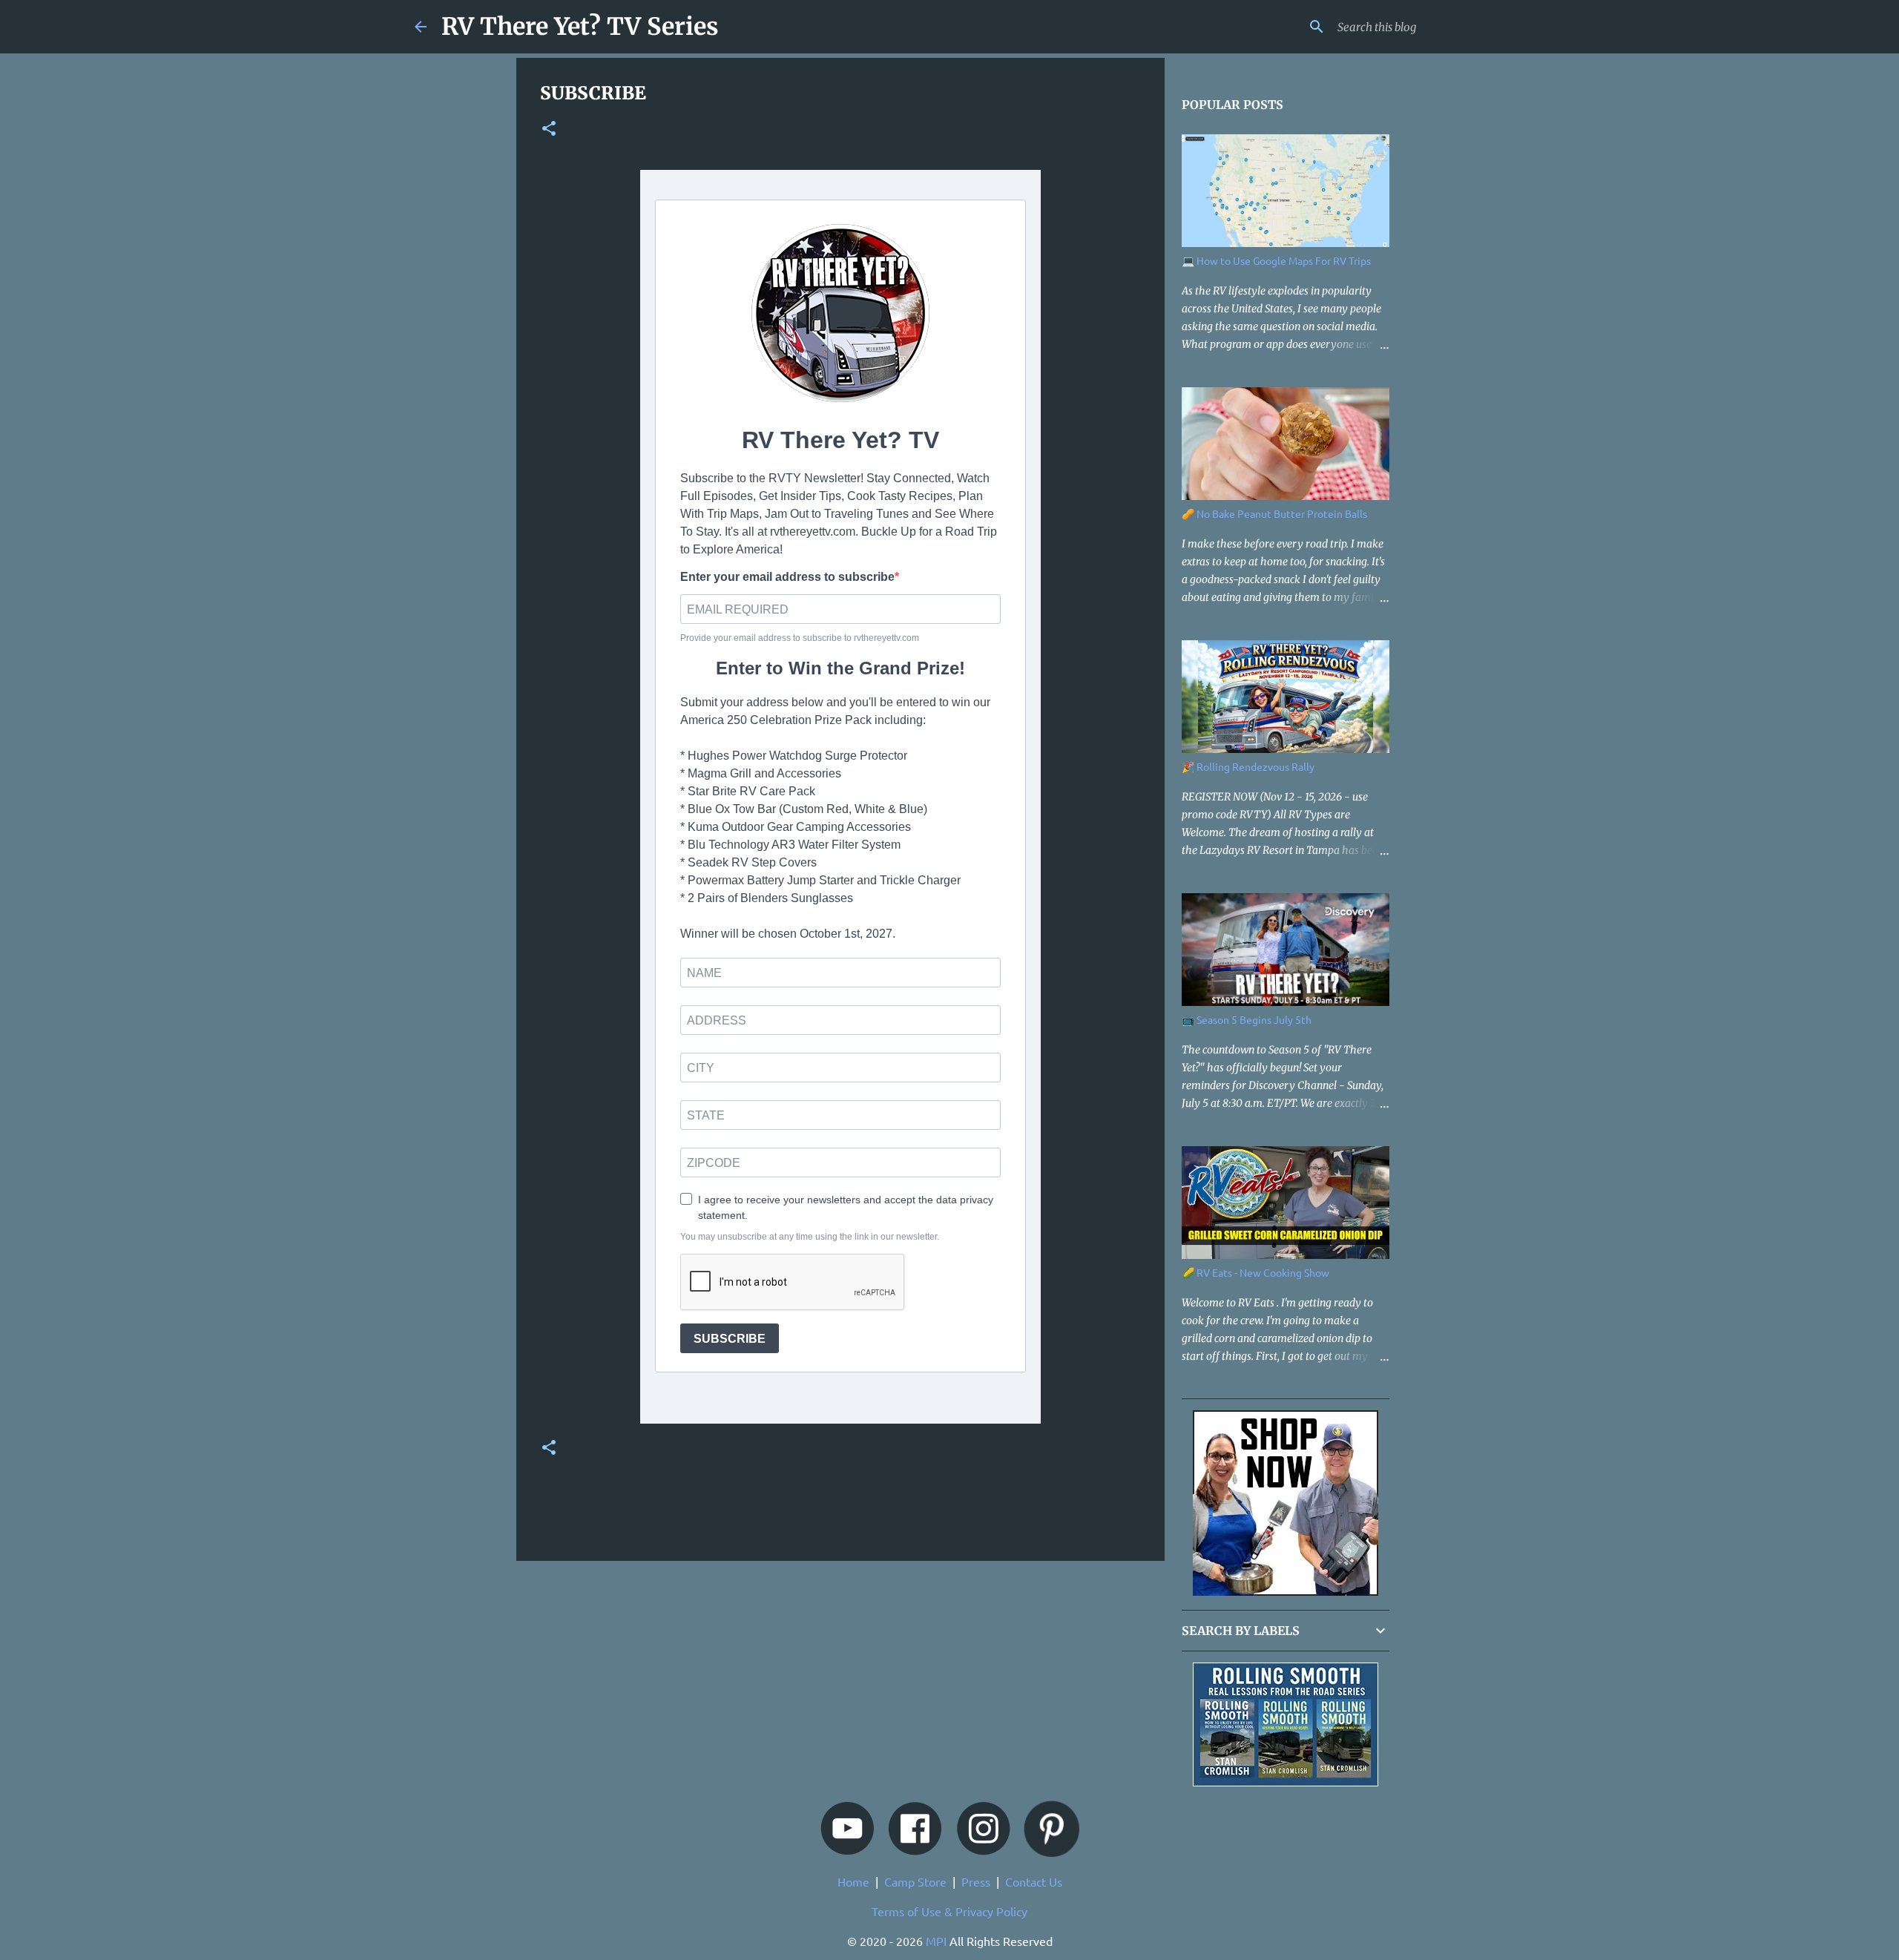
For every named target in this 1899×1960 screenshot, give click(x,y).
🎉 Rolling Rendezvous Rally (1248, 766)
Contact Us (1034, 1881)
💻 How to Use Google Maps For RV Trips (1276, 260)
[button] (549, 130)
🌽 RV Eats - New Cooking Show (1255, 1272)
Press (976, 1881)
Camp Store (915, 1881)
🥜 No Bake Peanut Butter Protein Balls (1274, 513)
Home (853, 1881)
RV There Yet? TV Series (580, 27)
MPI (936, 1941)
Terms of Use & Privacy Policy (949, 1911)
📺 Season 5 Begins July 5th (1247, 1019)
